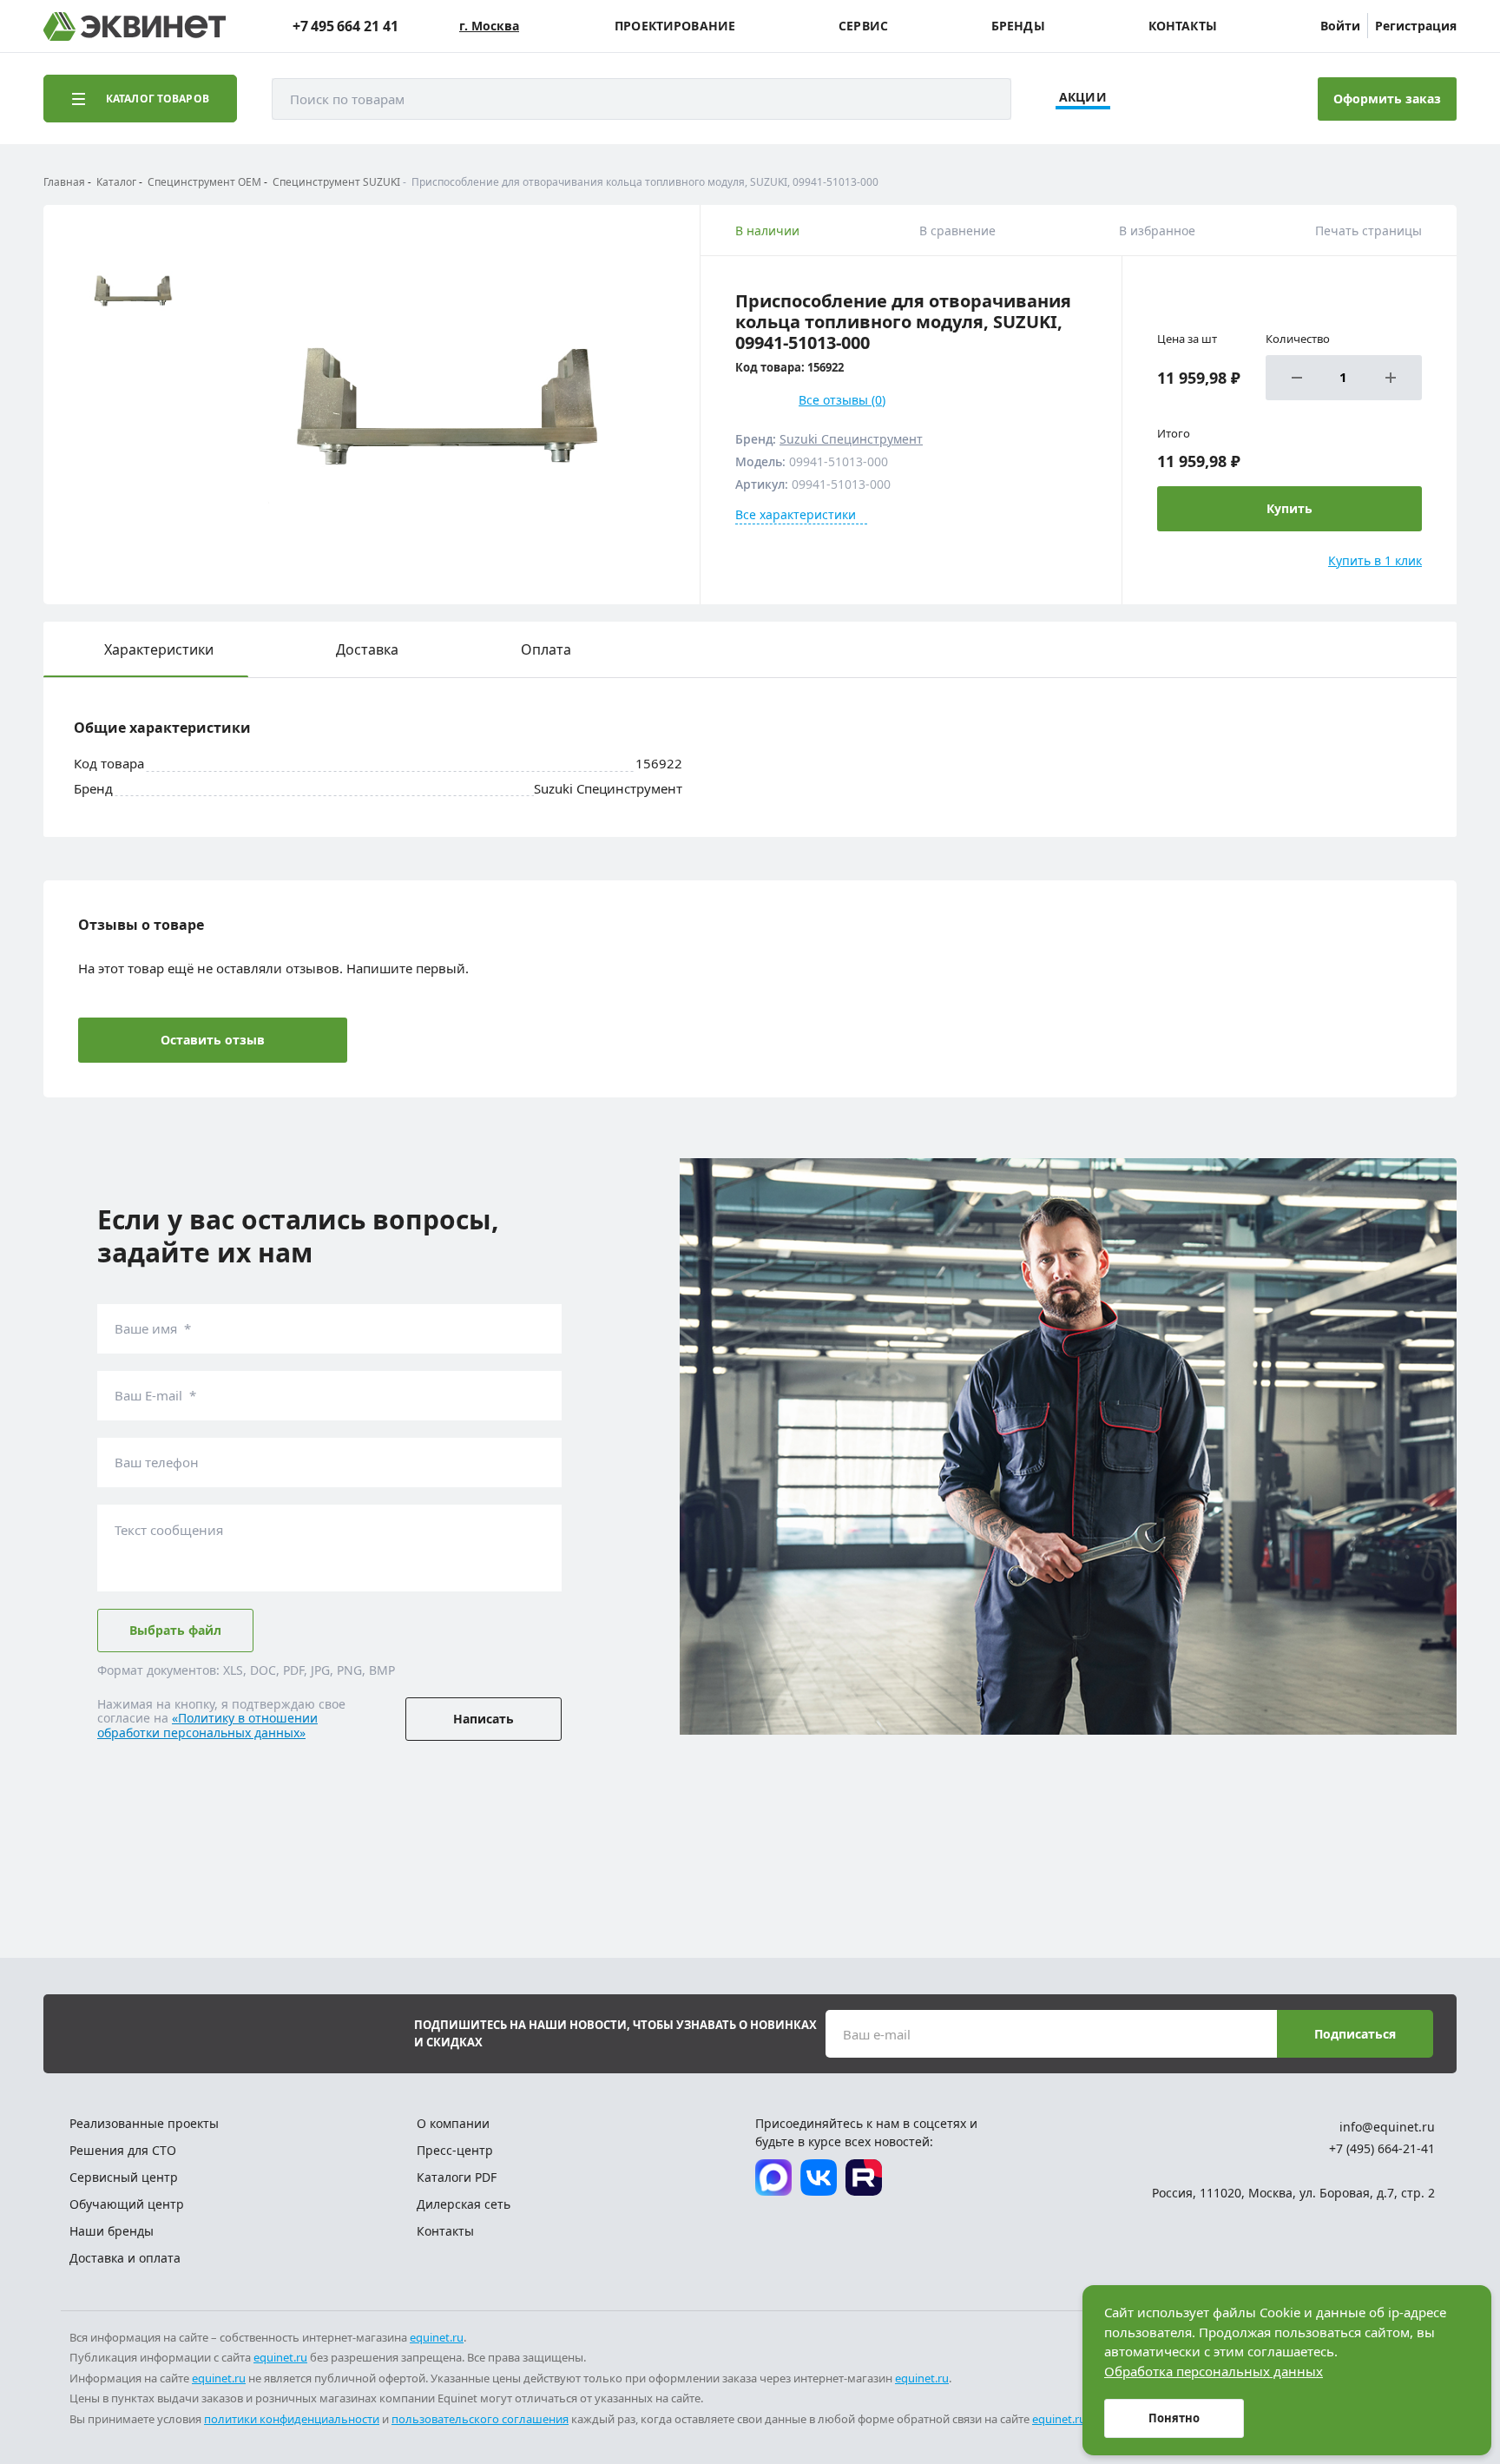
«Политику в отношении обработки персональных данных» (207, 1725)
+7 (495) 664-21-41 (1382, 2148)
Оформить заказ (1387, 99)
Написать (484, 1719)
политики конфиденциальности (292, 2419)
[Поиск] (981, 99)
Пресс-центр (455, 2150)
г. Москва (489, 26)
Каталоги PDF (457, 2177)
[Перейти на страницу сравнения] (1164, 99)
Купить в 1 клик (1375, 560)
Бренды (1018, 26)
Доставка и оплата (125, 2258)
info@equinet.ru (1387, 2127)
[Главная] (135, 26)
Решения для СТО (123, 2150)
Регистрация (1416, 26)
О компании (453, 2123)
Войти (1340, 26)
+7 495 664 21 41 (345, 26)
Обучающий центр (127, 2204)
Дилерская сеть (464, 2204)
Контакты (1183, 26)
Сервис (863, 26)
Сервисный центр (124, 2177)
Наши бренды (112, 2231)
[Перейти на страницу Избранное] (1212, 99)
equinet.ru (437, 2337)
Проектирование (675, 26)
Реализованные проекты (144, 2123)
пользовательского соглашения (480, 2419)
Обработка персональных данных (1214, 2371)
